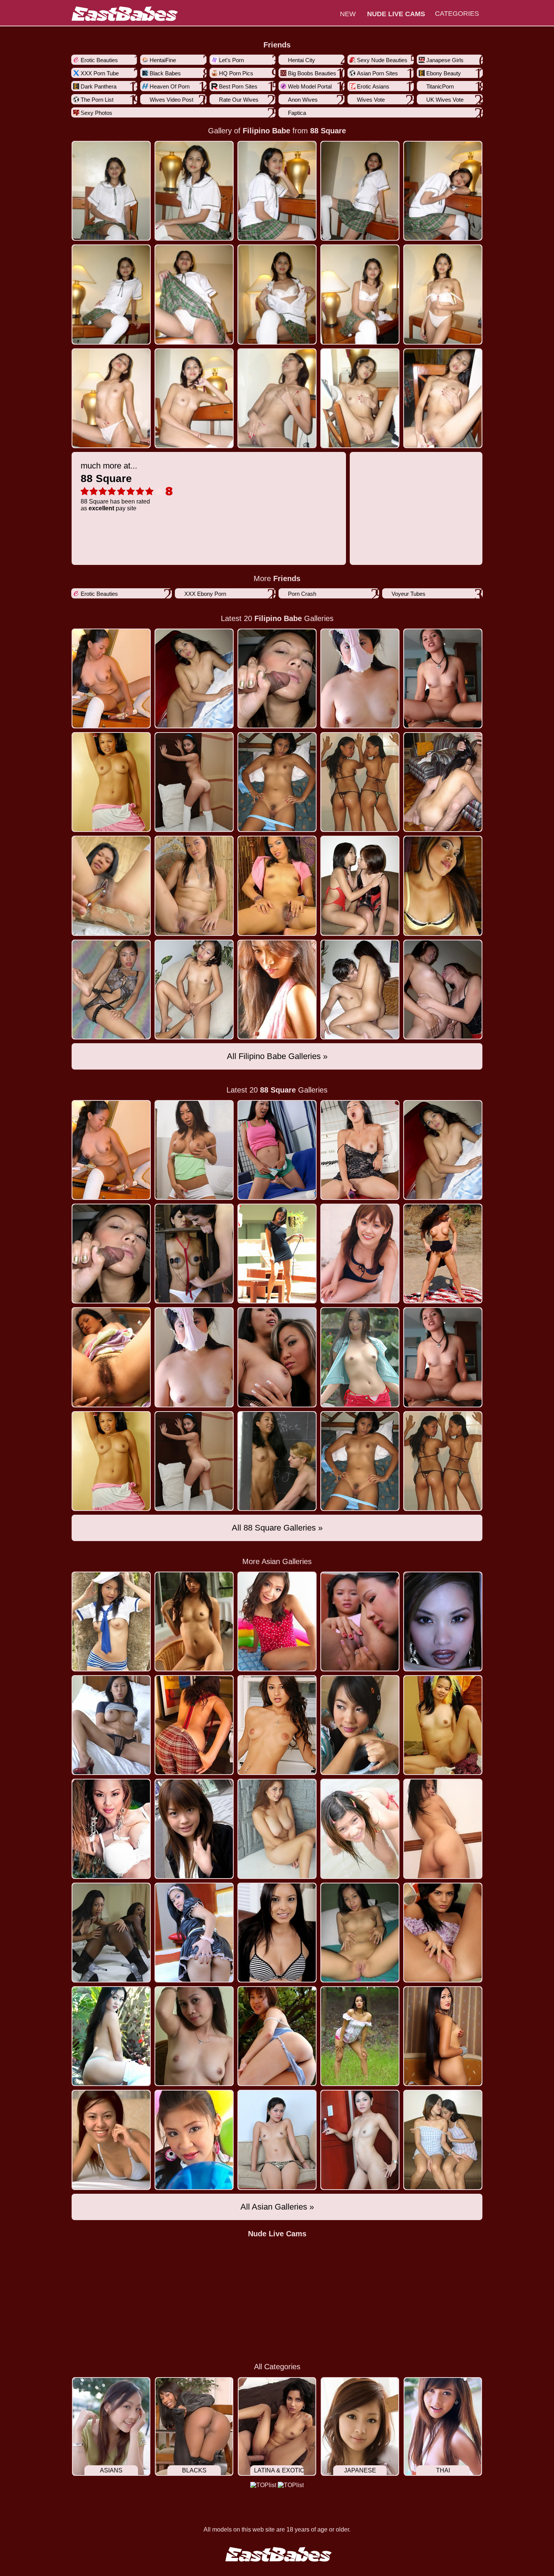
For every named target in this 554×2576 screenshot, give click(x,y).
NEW (348, 14)
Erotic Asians (373, 86)
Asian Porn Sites (377, 73)
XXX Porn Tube (100, 73)
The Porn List (97, 100)
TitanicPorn (440, 86)
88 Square (328, 131)
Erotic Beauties (99, 60)
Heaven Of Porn (170, 86)
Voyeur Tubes (409, 594)
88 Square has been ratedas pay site (115, 486)
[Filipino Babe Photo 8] (360, 294)
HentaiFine (163, 60)
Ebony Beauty (444, 73)
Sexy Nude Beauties (382, 60)
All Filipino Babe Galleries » (277, 1056)
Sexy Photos (96, 113)
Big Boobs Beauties (312, 73)
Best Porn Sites (238, 86)
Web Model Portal (310, 86)
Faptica (297, 113)
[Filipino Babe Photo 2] (277, 191)
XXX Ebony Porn (205, 594)
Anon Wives (303, 100)
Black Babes (165, 73)
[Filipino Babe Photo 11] (194, 398)
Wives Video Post (171, 100)
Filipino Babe (266, 131)
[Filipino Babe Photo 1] (194, 191)
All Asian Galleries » (277, 2207)
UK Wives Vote (445, 100)
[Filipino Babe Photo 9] (443, 294)
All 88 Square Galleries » (277, 1528)
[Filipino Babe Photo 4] (443, 191)
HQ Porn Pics (236, 73)
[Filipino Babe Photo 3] (360, 191)
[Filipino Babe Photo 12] (277, 398)
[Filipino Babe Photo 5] (111, 294)
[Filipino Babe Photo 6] (194, 294)
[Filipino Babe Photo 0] (111, 191)
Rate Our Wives (239, 100)
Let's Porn (231, 60)
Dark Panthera (99, 86)
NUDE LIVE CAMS (396, 14)
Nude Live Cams (277, 2234)
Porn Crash (302, 594)
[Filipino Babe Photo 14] (443, 398)
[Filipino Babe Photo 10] (111, 398)
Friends (277, 45)
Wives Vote (371, 100)
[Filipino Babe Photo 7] (277, 294)
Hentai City (301, 60)
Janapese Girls (445, 60)
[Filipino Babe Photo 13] (360, 398)
